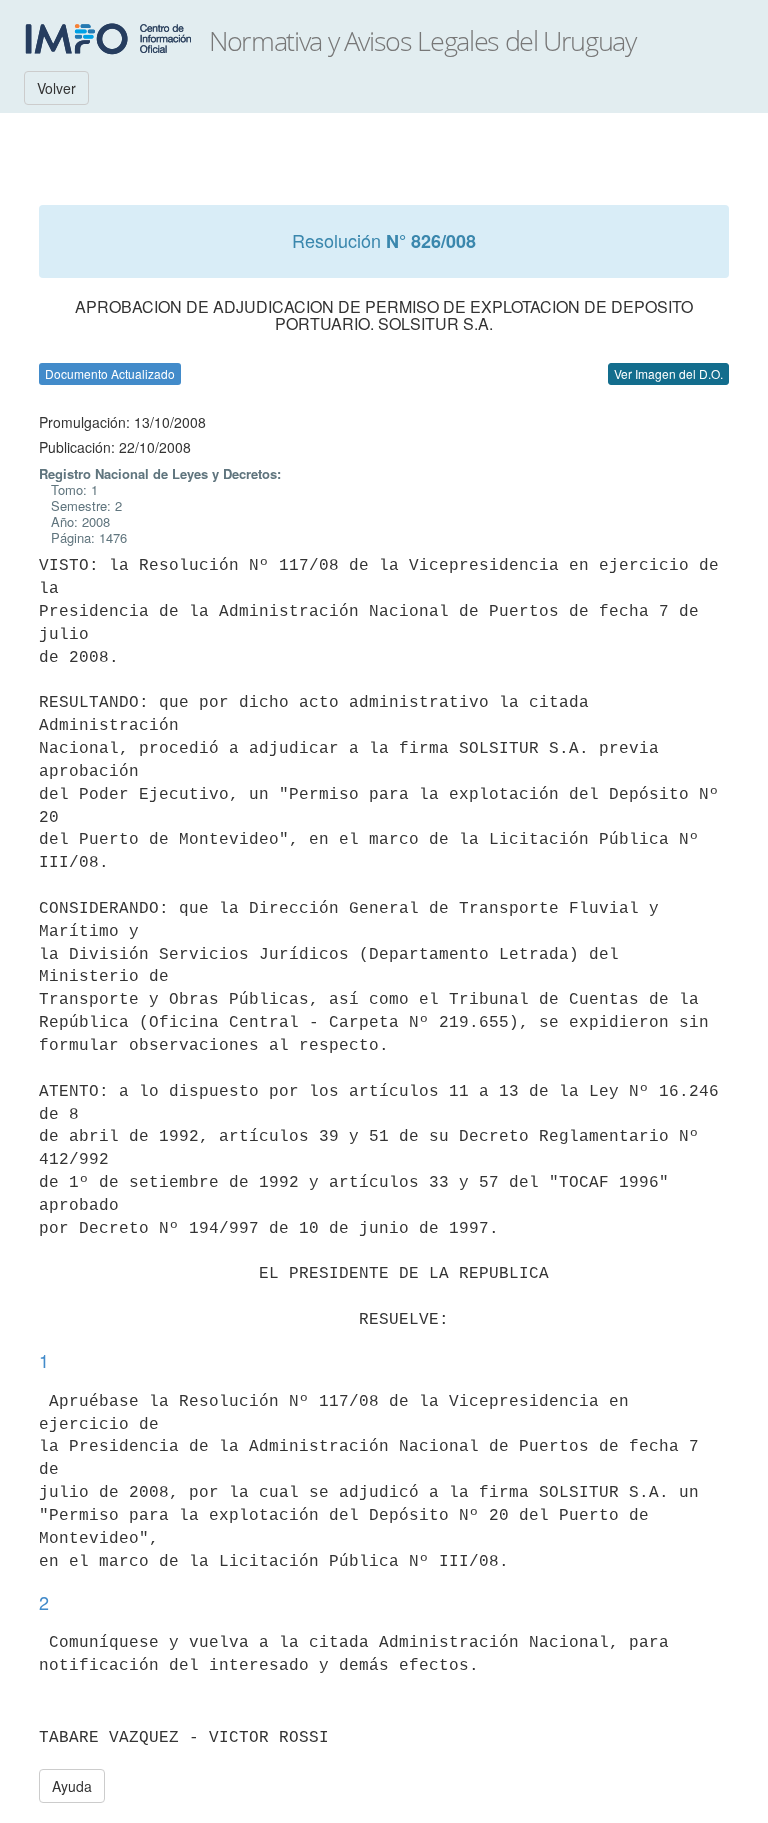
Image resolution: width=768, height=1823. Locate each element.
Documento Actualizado (110, 373)
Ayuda (72, 1786)
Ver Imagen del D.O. (668, 373)
